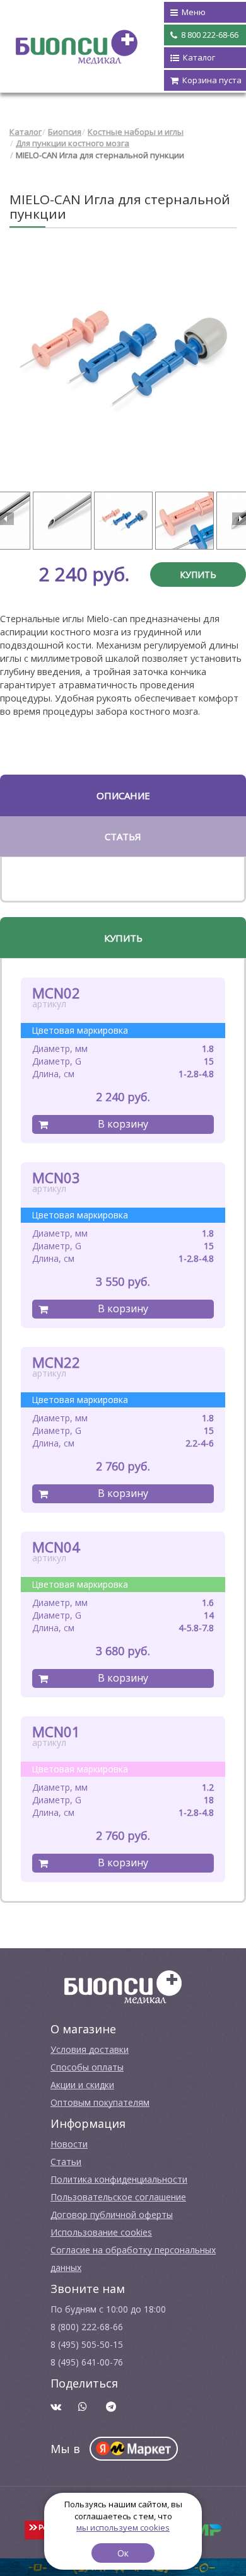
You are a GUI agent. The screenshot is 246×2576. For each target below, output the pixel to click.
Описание (123, 795)
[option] (123, 362)
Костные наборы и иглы (136, 132)
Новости (69, 2144)
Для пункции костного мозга (73, 143)
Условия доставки (90, 2049)
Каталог (26, 132)
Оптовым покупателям (100, 2102)
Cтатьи (66, 2162)
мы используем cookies (123, 2527)
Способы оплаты (87, 2067)
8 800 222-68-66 (209, 35)
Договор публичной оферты (112, 2215)
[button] (7, 519)
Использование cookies (101, 2232)
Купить (198, 575)
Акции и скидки (82, 2085)
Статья (123, 836)
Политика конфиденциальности (119, 2179)
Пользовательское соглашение (118, 2197)
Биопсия (65, 132)
